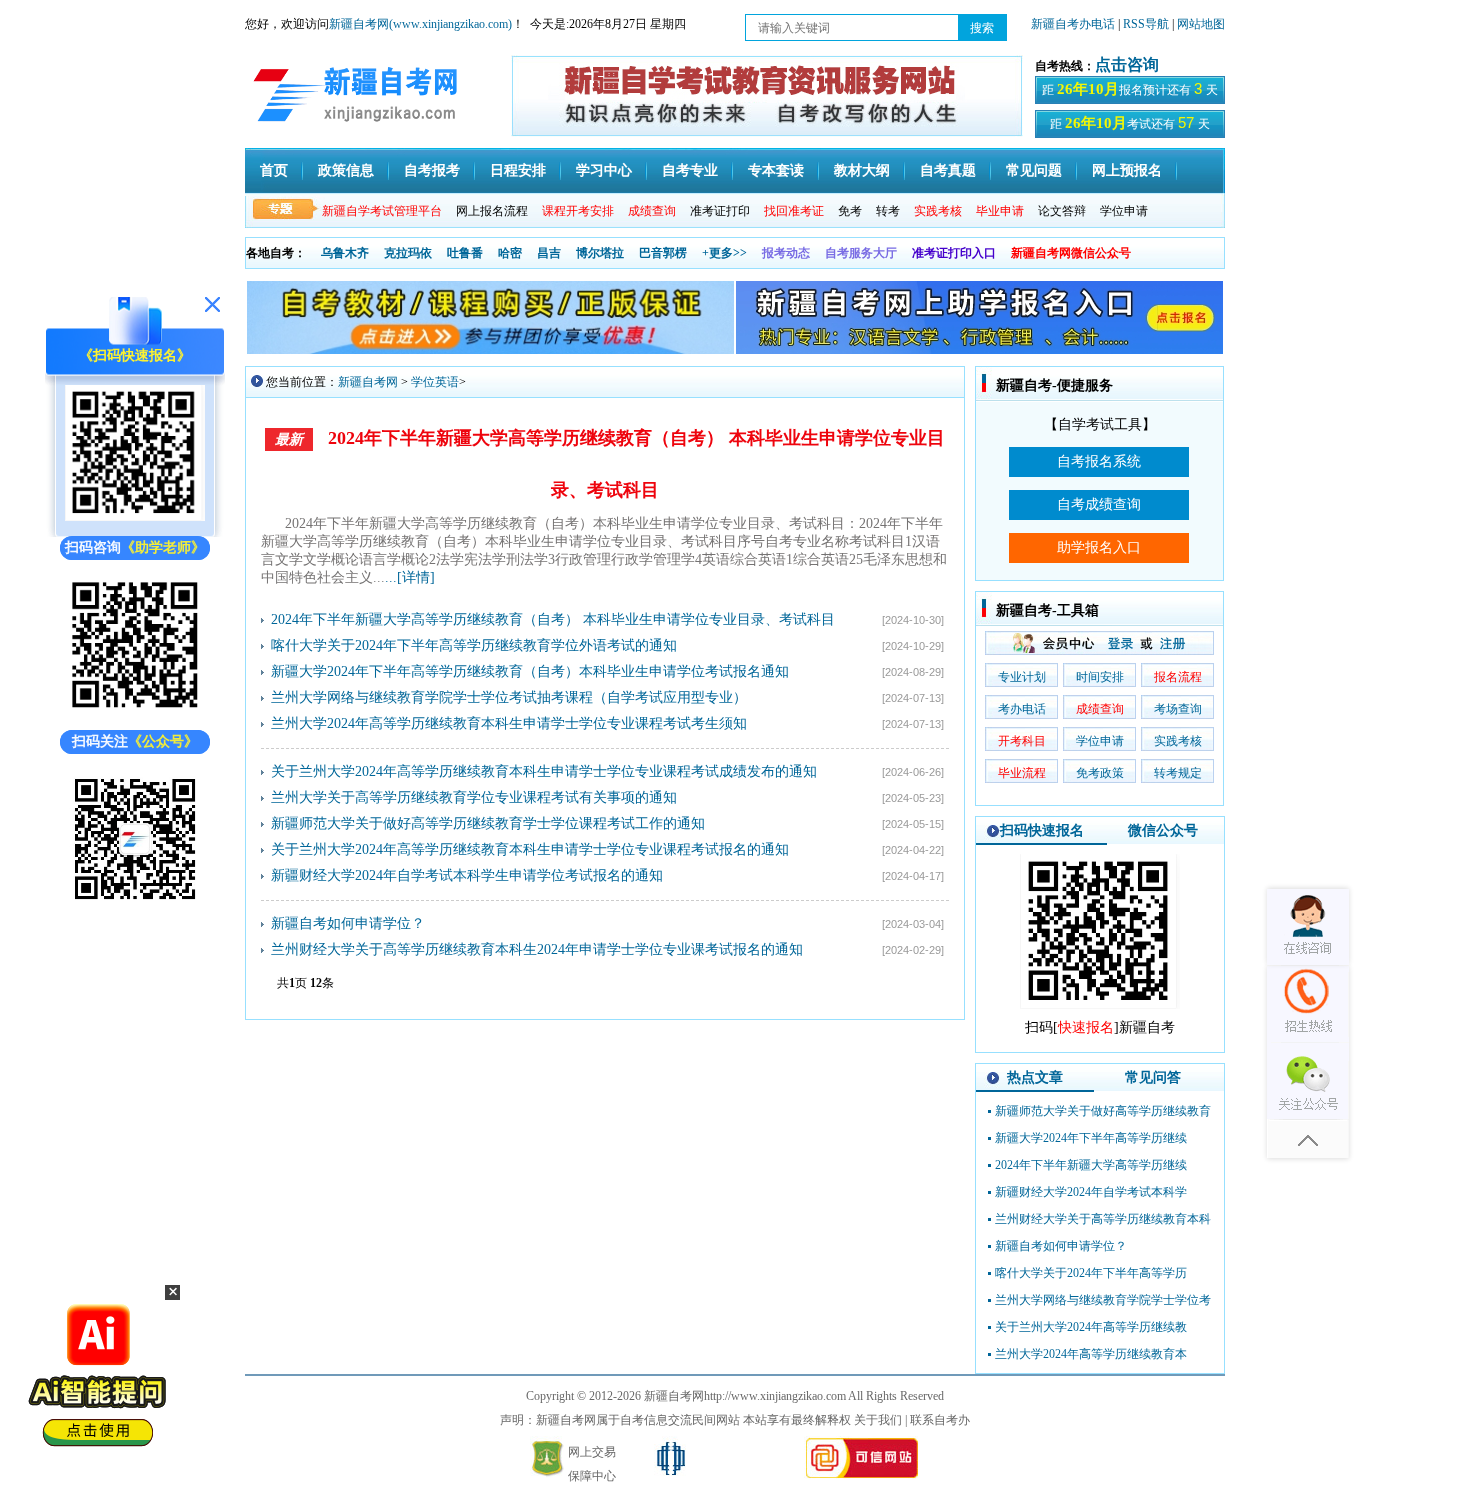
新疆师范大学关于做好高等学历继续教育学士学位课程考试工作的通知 (488, 823)
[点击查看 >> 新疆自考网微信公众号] (135, 904)
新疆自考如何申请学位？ (348, 923)
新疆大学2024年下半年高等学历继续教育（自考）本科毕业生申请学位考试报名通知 (530, 671)
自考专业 (690, 170)
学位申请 (1124, 211)
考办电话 (1022, 709)
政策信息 (346, 170)
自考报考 (432, 170)
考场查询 (1178, 709)
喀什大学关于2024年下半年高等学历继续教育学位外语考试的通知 (474, 645)
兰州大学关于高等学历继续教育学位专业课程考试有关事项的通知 (474, 797)
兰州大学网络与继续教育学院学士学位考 (1103, 1300)
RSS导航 (1147, 24)
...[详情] (410, 577)
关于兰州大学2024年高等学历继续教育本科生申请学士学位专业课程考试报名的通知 (530, 849)
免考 (850, 211)
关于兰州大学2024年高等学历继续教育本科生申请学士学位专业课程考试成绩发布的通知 (544, 771)
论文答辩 (1062, 211)
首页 (274, 170)
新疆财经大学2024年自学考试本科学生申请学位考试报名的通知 (467, 875)
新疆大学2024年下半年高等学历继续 (1091, 1138)
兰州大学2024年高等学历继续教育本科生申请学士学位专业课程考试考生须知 (509, 723)
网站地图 (1201, 24)
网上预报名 (1127, 170)
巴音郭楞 (663, 253)
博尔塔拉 (600, 253)
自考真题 (948, 170)
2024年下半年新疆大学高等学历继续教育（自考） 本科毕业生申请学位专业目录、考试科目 (553, 619)
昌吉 (549, 253)
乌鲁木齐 (345, 253)
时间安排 (1100, 677)
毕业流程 (1022, 773)
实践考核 (1178, 741)
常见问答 (1153, 1077)
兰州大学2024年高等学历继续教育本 (1091, 1354)
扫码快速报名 (1042, 830)
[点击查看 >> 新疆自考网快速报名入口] (135, 516)
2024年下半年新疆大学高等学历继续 (1091, 1165)
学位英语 (435, 382)
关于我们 (878, 1420)
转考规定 (1178, 773)
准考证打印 (720, 211)
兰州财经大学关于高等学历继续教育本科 (1103, 1219)
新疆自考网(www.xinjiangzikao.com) (420, 24)
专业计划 (1022, 677)
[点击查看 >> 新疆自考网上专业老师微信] (135, 710)
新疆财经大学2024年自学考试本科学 (1091, 1192)
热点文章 (1035, 1077)
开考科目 (1022, 741)
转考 (888, 211)
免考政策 (1100, 773)
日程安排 (518, 170)
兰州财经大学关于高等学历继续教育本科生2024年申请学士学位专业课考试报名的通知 (537, 949)
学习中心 (604, 170)
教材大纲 (862, 170)
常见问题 (1034, 170)
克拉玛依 (408, 253)
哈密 (510, 253)
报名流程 (1178, 677)
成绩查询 (1100, 709)
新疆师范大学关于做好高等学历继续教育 (1103, 1111)
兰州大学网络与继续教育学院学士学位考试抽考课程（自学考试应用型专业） (509, 697)
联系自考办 (940, 1420)
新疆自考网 (368, 382)
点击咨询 (1127, 64)
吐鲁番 (465, 253)
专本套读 (776, 170)
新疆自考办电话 (1073, 24)
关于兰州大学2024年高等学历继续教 (1091, 1327)
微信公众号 (1163, 830)
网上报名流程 (492, 211)
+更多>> (724, 253)
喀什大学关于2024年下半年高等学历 (1091, 1273)
